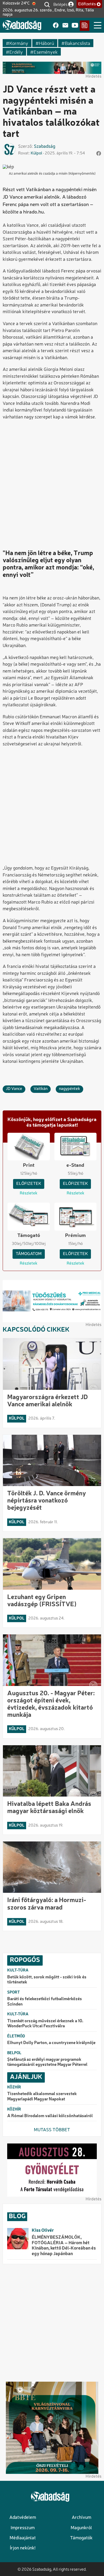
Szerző (25, 147)
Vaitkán (41, 1089)
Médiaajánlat (23, 2538)
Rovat (23, 153)
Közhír (14, 2087)
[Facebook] (56, 26)
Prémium (75, 1236)
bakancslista (77, 43)
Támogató (29, 1236)
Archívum (81, 2518)
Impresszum (23, 2528)
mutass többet (52, 2130)
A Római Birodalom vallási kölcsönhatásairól (50, 2116)
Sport (13, 1992)
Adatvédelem (23, 2518)
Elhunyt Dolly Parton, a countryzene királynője (51, 2043)
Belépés (60, 4)
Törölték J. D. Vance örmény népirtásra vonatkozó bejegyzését (47, 1501)
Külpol (36, 153)
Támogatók (81, 2538)
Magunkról (81, 2528)
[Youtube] (75, 26)
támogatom (29, 1254)
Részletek (29, 1193)
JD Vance (14, 1089)
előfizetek (29, 1184)
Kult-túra (18, 1970)
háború (47, 43)
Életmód (16, 2036)
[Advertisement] (52, 480)
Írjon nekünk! (23, 2548)
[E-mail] (65, 26)
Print (29, 1165)
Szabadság (45, 147)
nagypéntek (69, 1089)
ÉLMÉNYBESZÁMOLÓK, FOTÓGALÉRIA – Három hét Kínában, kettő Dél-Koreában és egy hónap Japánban (64, 2246)
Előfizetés (87, 4)
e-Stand (75, 1165)
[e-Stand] (85, 26)
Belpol (14, 2053)
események (46, 52)
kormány (19, 43)
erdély (16, 52)
